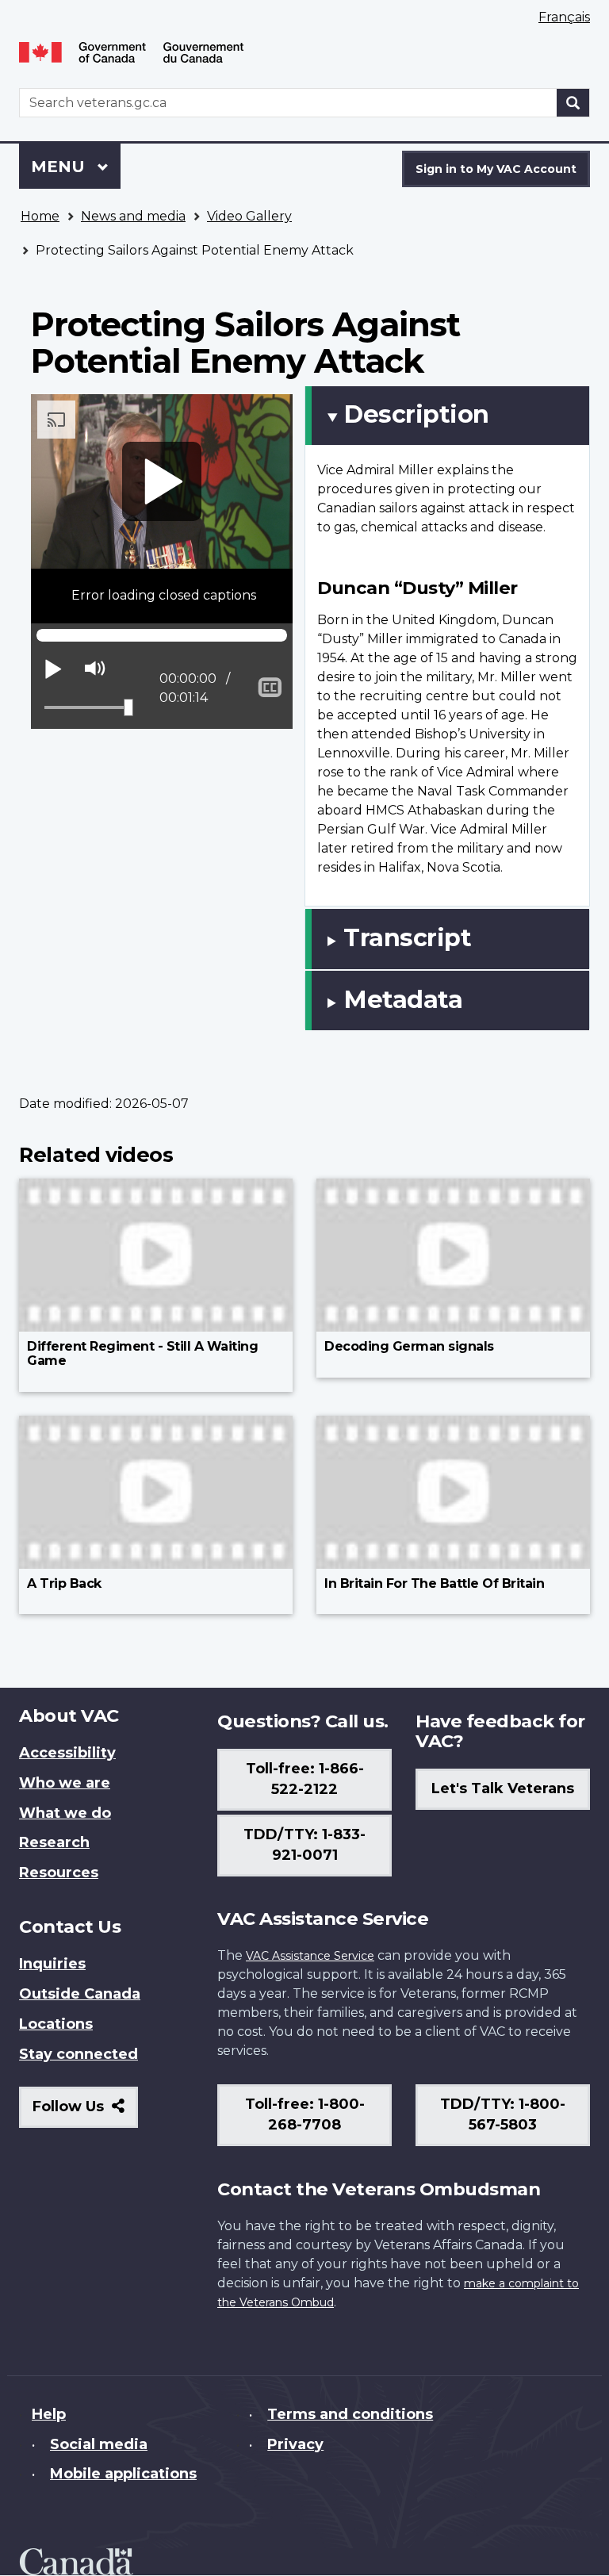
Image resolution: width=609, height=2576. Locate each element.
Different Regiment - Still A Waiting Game (142, 1353)
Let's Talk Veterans (503, 1788)
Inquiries (52, 1964)
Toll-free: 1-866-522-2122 (305, 1779)
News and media (133, 216)
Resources (59, 1873)
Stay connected (79, 2054)
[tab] (447, 416)
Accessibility (67, 1753)
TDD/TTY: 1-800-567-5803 (503, 2114)
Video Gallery (249, 216)
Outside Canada (80, 1994)
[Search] (573, 103)
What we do (65, 1813)
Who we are (65, 1783)
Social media (99, 2444)
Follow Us (85, 2112)
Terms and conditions (350, 2414)
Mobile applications (123, 2474)
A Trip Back (64, 1583)
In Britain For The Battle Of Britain (434, 1583)
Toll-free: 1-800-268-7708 (305, 2114)
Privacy (295, 2444)
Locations (56, 2024)
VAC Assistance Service (310, 1956)
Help (49, 2414)
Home (40, 216)
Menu (60, 167)
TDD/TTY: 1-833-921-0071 (304, 1845)
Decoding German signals (409, 1346)
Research (54, 1842)
